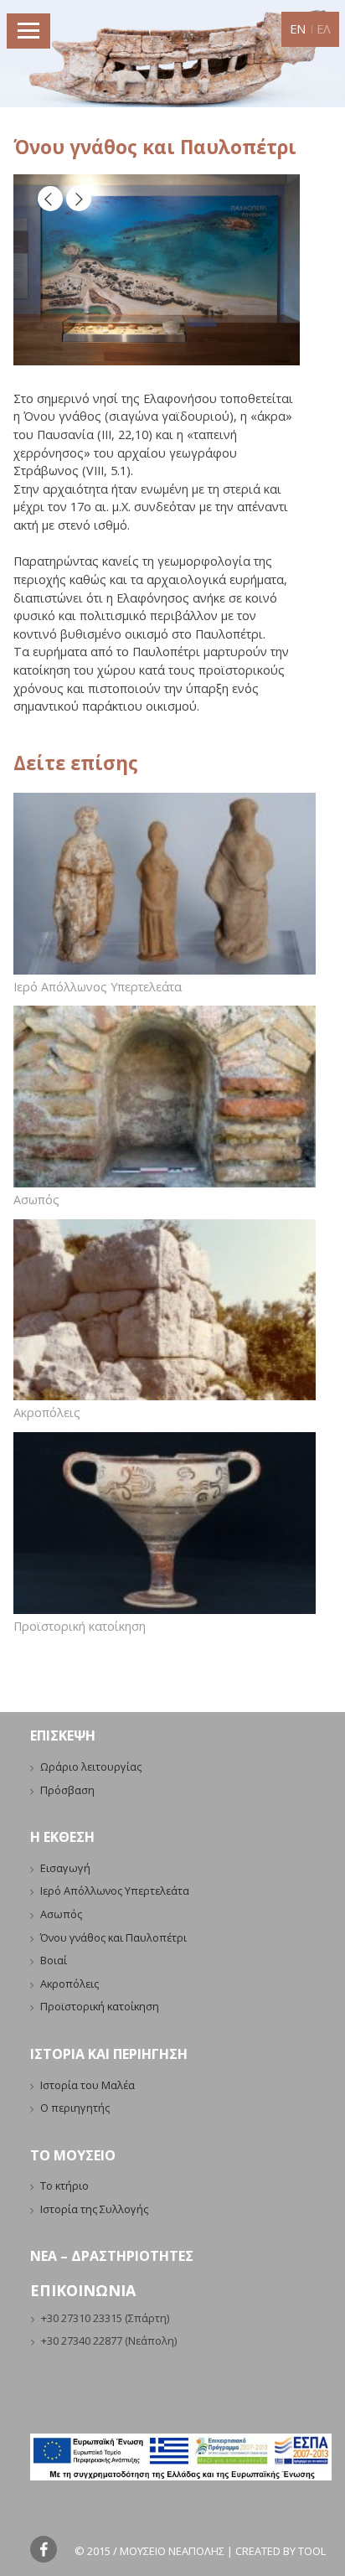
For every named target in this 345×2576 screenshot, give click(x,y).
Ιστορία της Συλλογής (94, 2209)
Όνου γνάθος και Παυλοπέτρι (113, 1937)
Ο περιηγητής (75, 2108)
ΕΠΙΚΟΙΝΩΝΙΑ (83, 2290)
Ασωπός (36, 1200)
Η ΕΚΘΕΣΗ (62, 1837)
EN (298, 29)
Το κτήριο (64, 2185)
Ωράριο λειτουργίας (91, 1766)
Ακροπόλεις (47, 1412)
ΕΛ (324, 29)
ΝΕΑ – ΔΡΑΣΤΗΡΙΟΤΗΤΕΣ (112, 2256)
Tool (312, 2551)
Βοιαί (54, 1960)
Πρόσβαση (67, 1790)
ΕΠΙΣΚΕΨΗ (63, 1735)
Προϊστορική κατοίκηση (80, 1626)
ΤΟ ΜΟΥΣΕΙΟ (73, 2155)
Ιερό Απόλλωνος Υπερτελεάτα (98, 987)
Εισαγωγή (65, 1868)
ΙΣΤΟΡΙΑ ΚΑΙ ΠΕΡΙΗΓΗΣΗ (109, 2054)
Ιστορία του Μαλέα (88, 2085)
